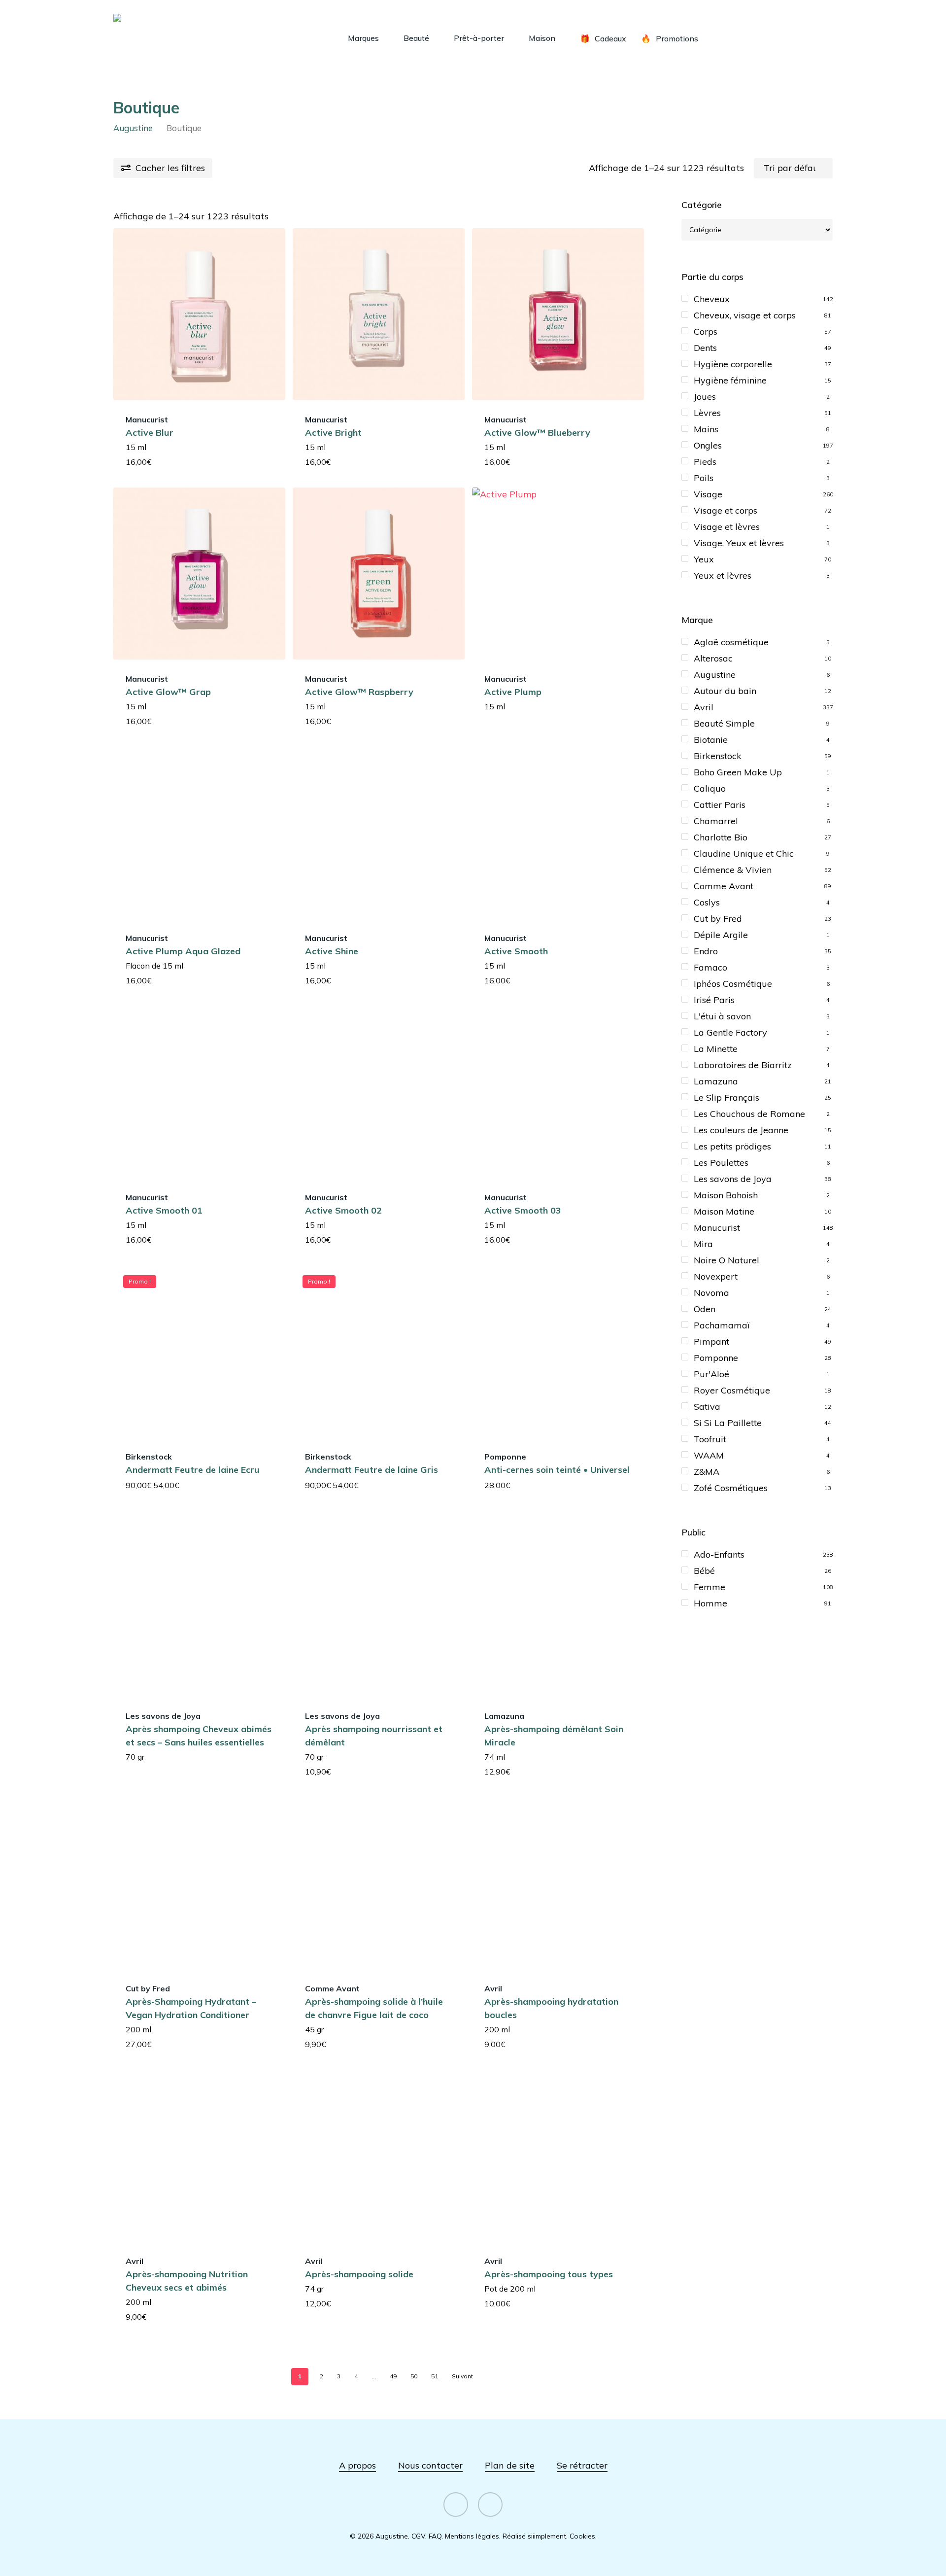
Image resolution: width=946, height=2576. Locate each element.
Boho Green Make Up (738, 772)
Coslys (707, 902)
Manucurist (717, 1228)
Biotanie (711, 740)
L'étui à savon (722, 1016)
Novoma (711, 1293)
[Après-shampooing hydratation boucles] (558, 1883)
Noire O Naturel (726, 1260)
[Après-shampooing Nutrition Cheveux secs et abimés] (199, 2156)
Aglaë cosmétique (731, 642)
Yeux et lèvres (723, 575)
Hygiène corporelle (733, 364)
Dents (705, 348)
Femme (709, 1587)
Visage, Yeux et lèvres (739, 543)
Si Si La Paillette (728, 1423)
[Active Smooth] (558, 833)
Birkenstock (718, 756)
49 (393, 2376)
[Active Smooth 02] (379, 1092)
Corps (706, 331)
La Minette (716, 1049)
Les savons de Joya (733, 1179)
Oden (705, 1309)
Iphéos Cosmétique (733, 984)
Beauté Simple (724, 723)
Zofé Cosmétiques (731, 1488)
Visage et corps (726, 510)
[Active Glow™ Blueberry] (558, 314)
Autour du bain (725, 691)
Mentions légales (472, 2536)
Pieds (705, 462)
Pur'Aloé (711, 1374)
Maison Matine (724, 1211)
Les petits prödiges (732, 1146)
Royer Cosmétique (732, 1390)
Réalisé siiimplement (534, 2536)
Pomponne (716, 1358)
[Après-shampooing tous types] (558, 2156)
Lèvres (707, 413)
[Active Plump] (558, 574)
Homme (710, 1603)
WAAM (709, 1455)
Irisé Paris (714, 1000)
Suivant (462, 2376)
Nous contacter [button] (430, 2465)
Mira (703, 1244)
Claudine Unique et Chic (744, 853)
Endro (706, 951)
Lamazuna (716, 1081)
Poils (704, 478)
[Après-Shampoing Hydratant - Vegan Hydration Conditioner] (199, 1883)
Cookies (582, 2536)
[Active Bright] (379, 314)
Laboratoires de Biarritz (743, 1065)
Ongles (708, 445)
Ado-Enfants (719, 1554)
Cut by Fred (718, 919)
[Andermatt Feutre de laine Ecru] (199, 1351)
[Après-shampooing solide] (379, 2156)
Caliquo (710, 788)
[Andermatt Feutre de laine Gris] (379, 1351)
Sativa (707, 1407)
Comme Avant (724, 886)
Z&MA (707, 1472)
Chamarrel (716, 821)
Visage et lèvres (727, 527)
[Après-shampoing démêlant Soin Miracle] (558, 1611)
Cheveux (712, 299)
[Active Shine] (379, 833)
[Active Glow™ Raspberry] (379, 574)
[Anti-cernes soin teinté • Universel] (558, 1351)
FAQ (435, 2536)
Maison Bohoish (726, 1195)
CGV (418, 2536)
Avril (704, 707)
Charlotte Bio (721, 837)
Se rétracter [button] (582, 2465)
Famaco (710, 967)
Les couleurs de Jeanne (741, 1130)
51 (435, 2376)
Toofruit (710, 1439)
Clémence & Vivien (733, 870)
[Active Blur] (199, 314)
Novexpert (716, 1276)
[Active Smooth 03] (558, 1092)
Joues (705, 397)
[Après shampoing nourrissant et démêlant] (379, 1611)
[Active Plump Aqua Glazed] (199, 833)
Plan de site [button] (510, 2465)
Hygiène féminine (730, 380)
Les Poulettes (721, 1163)
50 (414, 2376)
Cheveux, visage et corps (745, 315)
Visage (708, 494)
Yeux (704, 559)
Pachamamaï (722, 1325)
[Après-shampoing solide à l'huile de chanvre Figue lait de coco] (379, 1883)
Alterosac (713, 658)
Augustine (133, 128)
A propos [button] (357, 2465)
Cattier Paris (720, 805)
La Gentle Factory (730, 1032)
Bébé (704, 1571)
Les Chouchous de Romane (749, 1114)
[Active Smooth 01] (199, 1092)
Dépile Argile (721, 935)
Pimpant (711, 1341)
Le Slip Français (726, 1097)
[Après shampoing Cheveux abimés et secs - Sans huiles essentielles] (199, 1611)
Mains (706, 429)
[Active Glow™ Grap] (199, 574)
